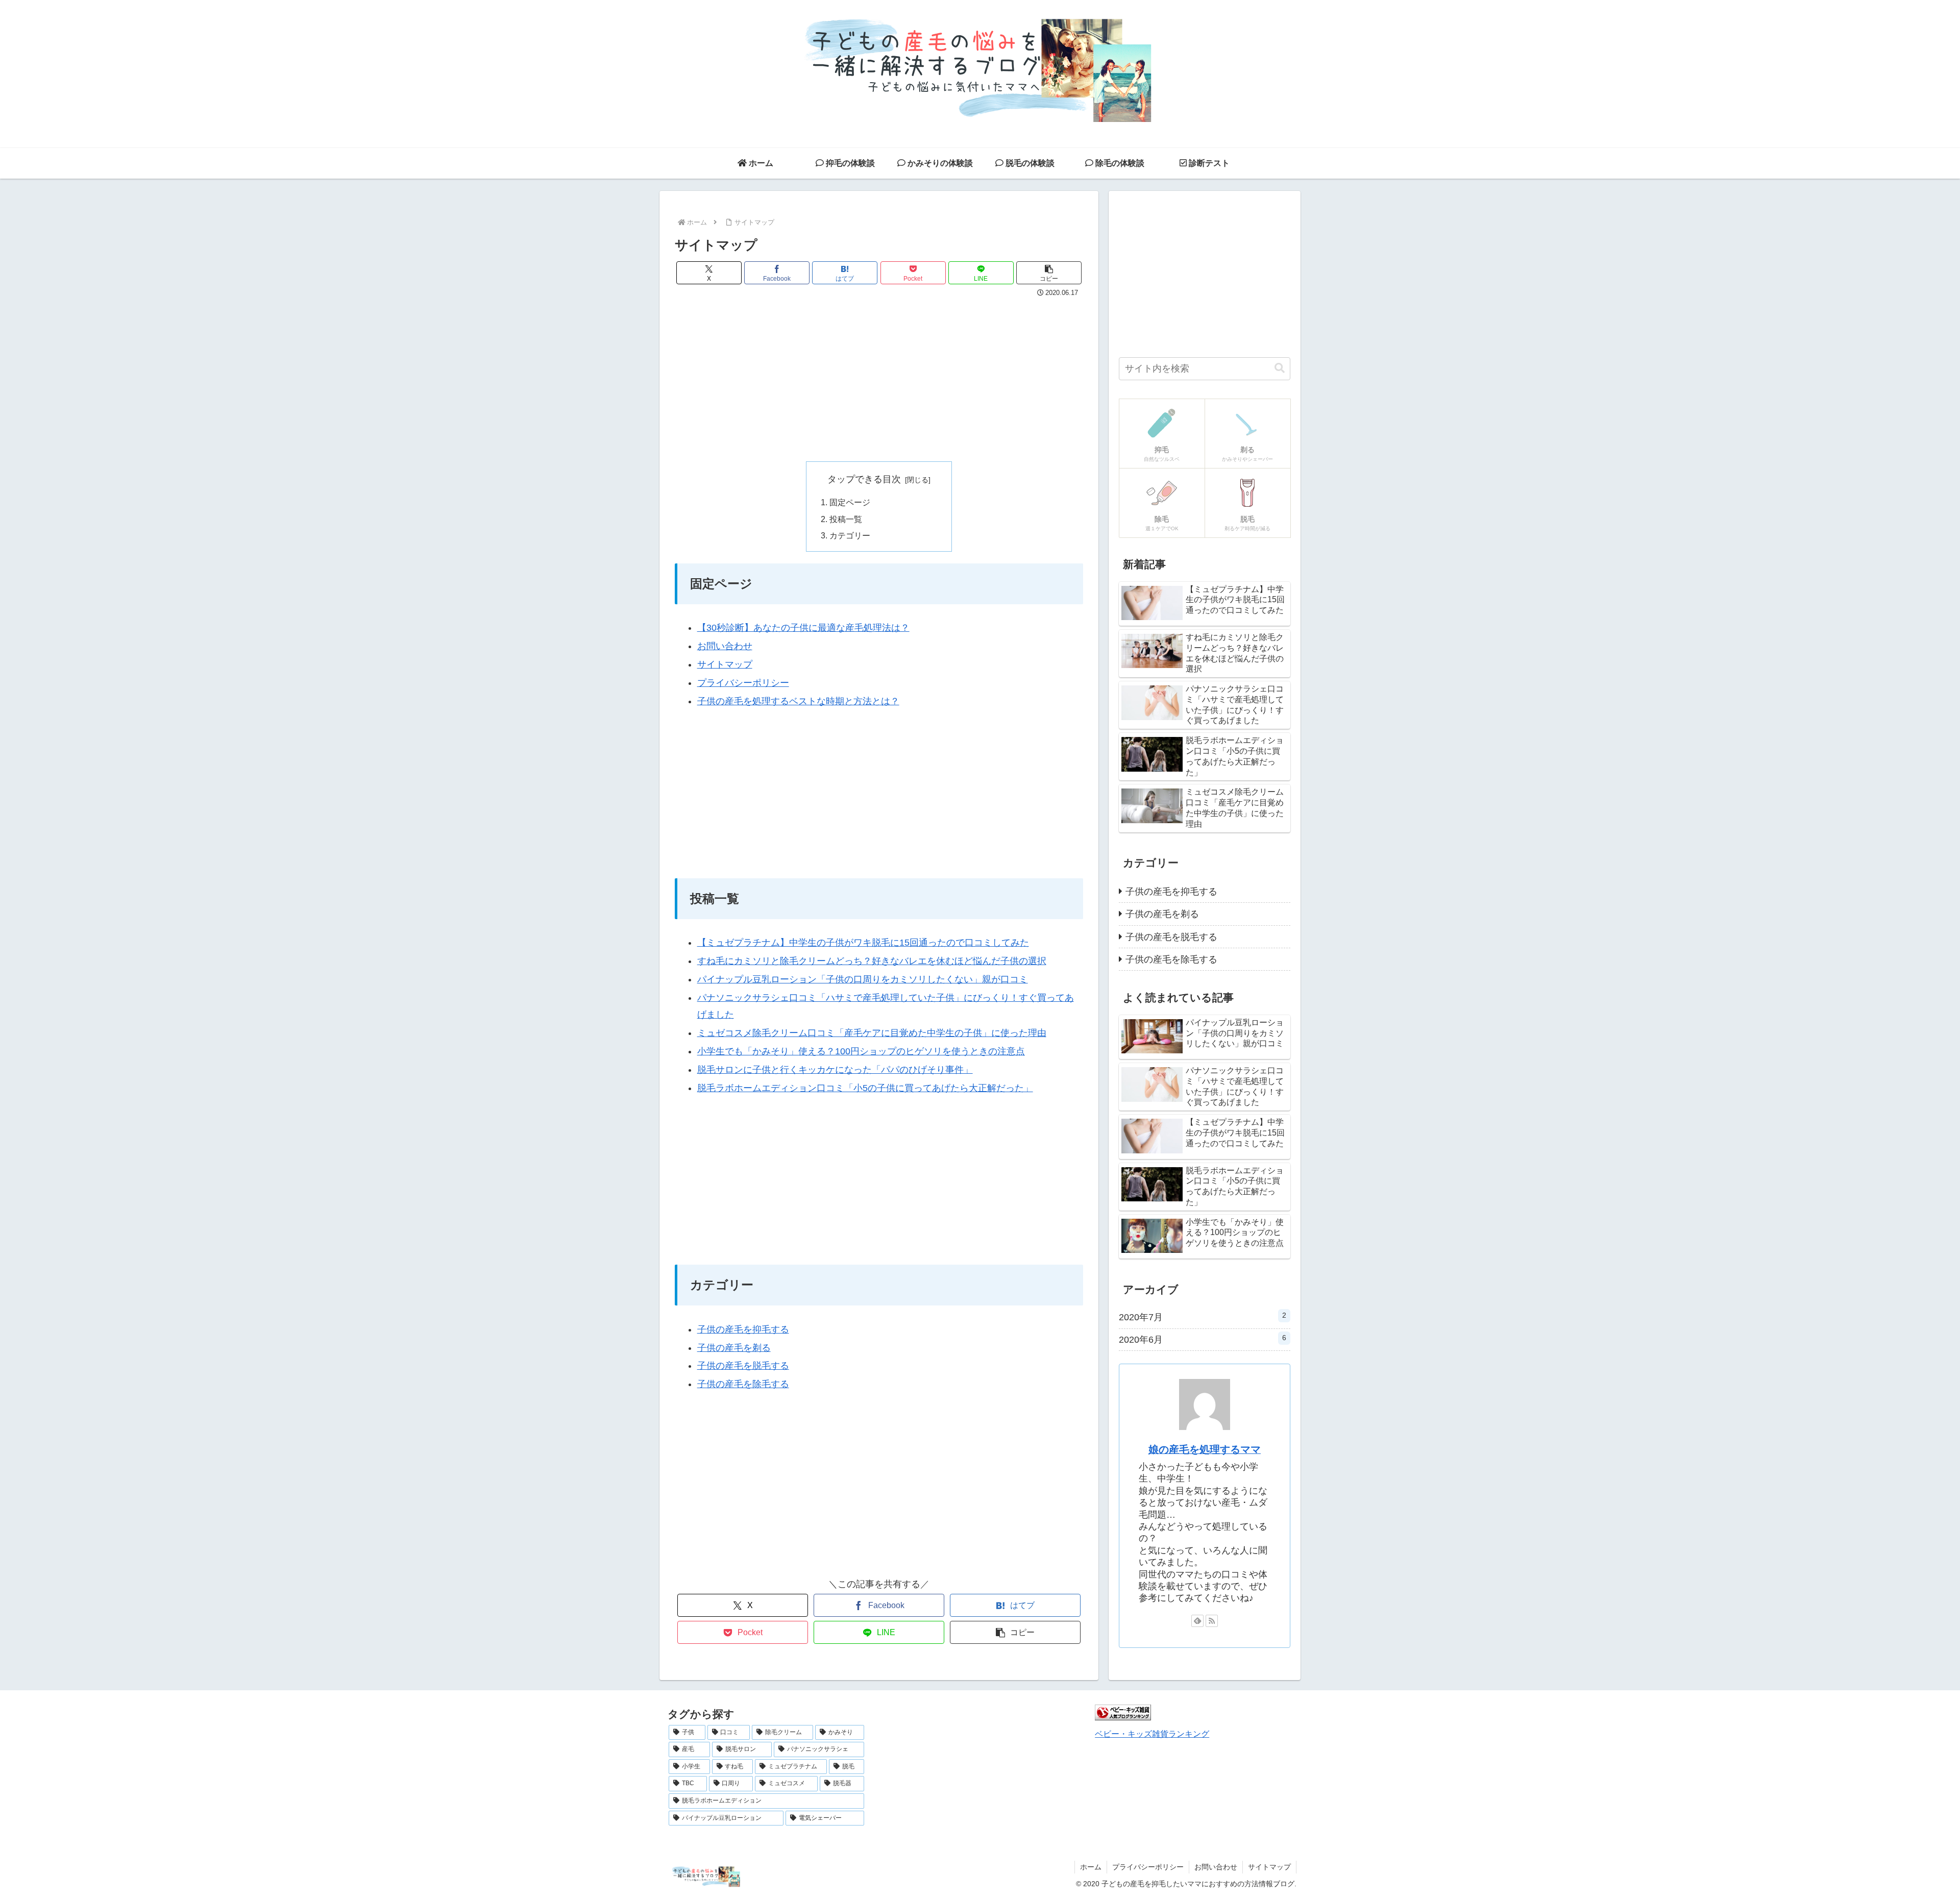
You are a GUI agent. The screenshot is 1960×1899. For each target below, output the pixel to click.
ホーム (1091, 1867)
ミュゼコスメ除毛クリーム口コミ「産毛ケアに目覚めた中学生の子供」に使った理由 (872, 1033)
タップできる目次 (864, 479)
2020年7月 (1203, 1317)
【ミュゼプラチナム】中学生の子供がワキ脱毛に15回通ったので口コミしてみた (863, 943)
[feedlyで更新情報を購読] (1197, 1621)
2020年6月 (1203, 1339)
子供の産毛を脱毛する (743, 1366)
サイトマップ (725, 664)
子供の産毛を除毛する (743, 1384)
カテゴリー (850, 535)
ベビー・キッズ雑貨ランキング (1152, 1734)
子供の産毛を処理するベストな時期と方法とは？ (798, 701)
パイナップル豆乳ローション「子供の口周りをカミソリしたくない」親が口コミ (863, 979)
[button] (1049, 273)
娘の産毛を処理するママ (1205, 1449)
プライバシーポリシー (743, 683)
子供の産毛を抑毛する (743, 1329)
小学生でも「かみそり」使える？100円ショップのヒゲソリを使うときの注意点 (861, 1051)
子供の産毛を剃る (734, 1348)
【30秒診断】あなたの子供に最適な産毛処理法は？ (803, 628)
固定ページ (850, 502)
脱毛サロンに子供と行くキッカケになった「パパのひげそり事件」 (835, 1070)
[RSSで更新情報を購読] (1212, 1621)
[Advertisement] (879, 377)
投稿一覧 (846, 519)
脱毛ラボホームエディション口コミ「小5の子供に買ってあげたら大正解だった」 (865, 1088)
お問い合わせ (725, 646)
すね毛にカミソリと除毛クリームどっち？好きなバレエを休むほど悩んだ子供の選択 (872, 961)
